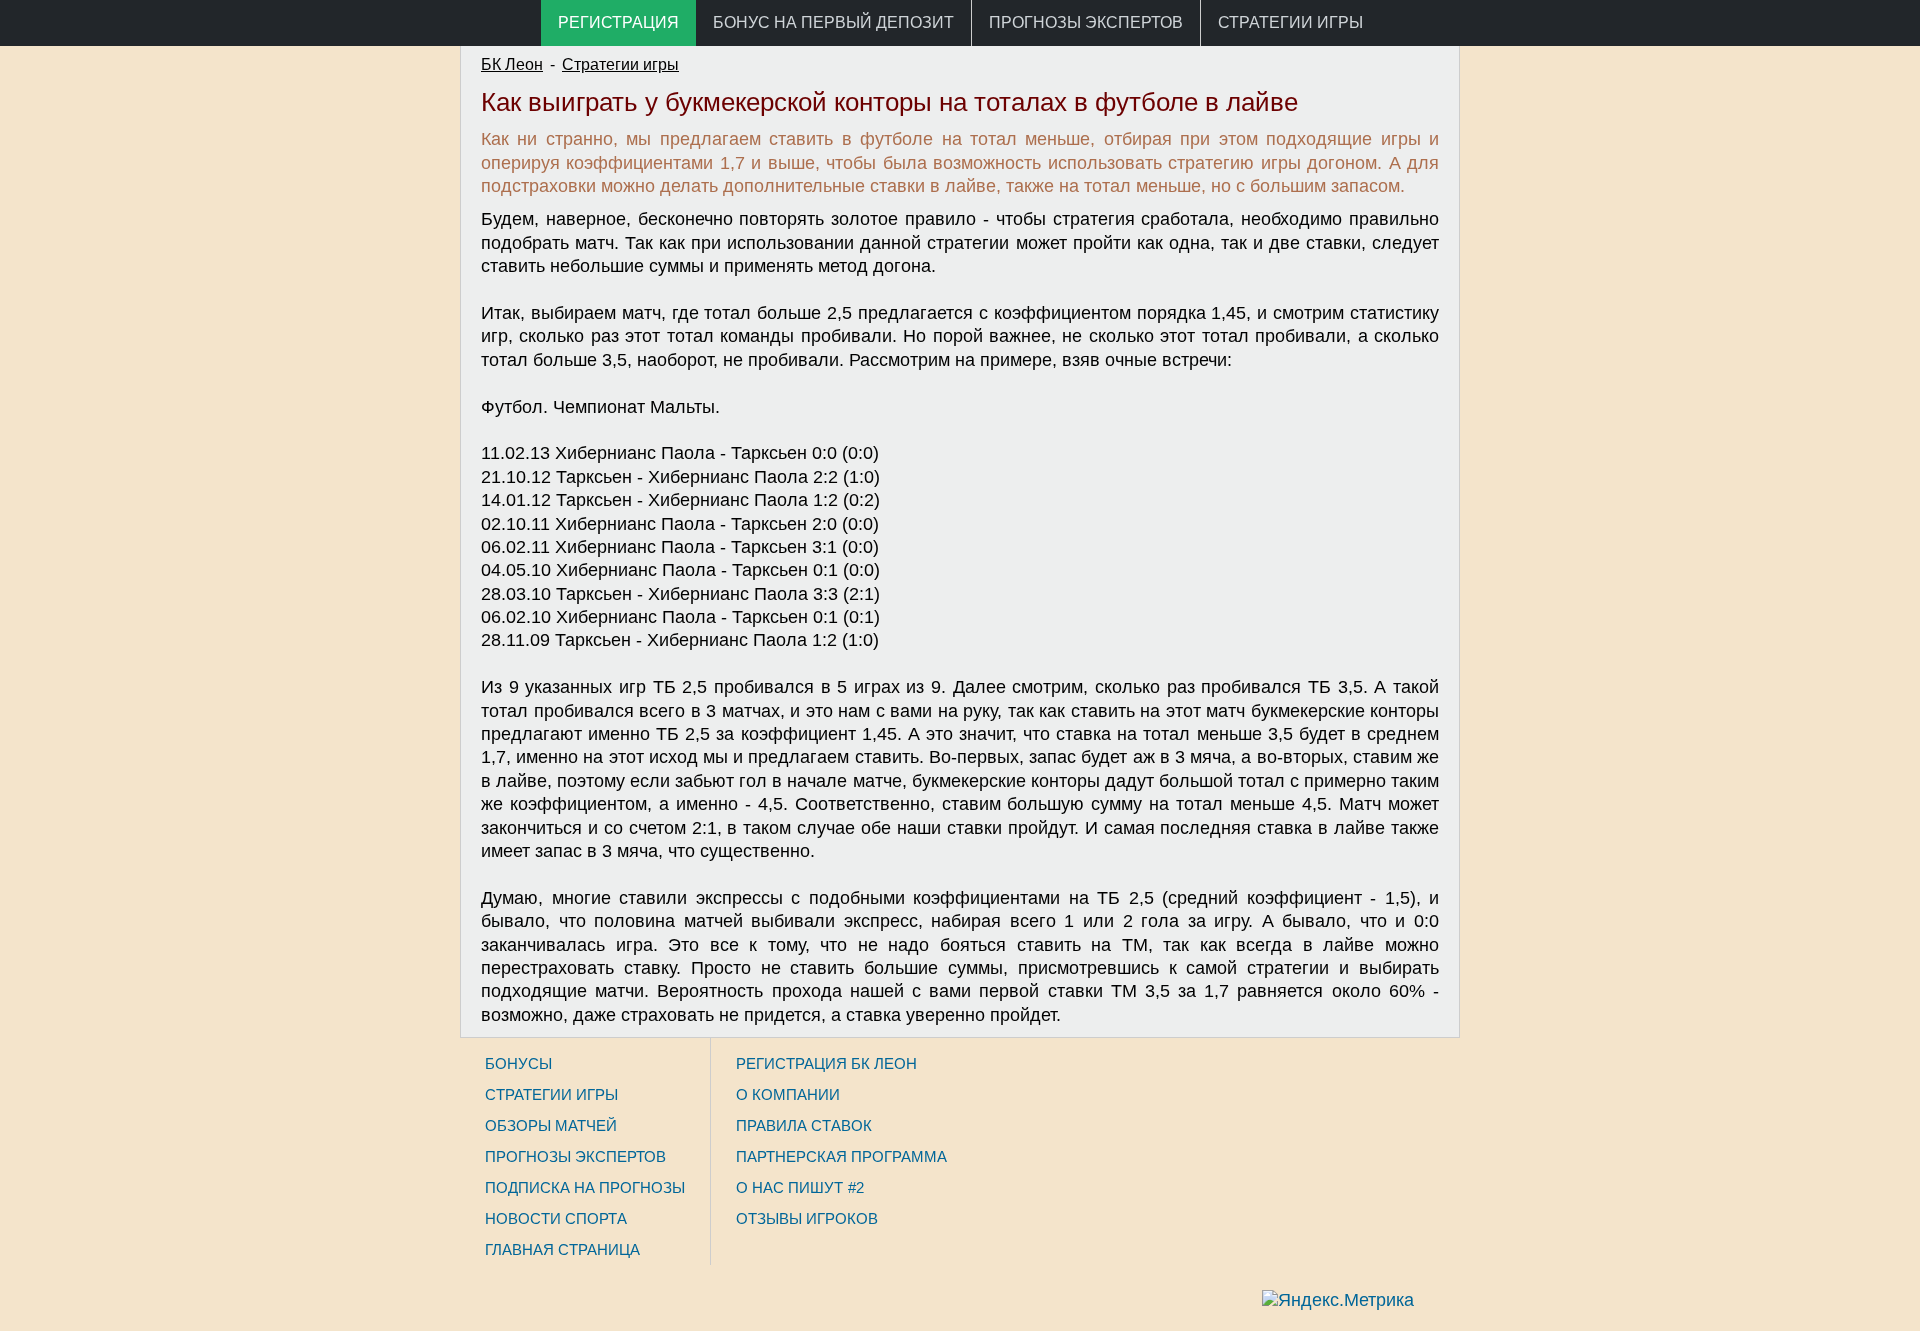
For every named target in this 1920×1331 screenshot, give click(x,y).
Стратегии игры (1290, 22)
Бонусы (518, 1063)
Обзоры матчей (551, 1125)
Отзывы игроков (807, 1218)
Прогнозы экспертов (1086, 22)
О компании (788, 1094)
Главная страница (562, 1249)
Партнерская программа (841, 1156)
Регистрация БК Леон (826, 1063)
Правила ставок (804, 1125)
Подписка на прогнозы (585, 1187)
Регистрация (618, 22)
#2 (856, 1187)
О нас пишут (789, 1187)
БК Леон (512, 64)
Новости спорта (556, 1218)
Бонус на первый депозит (833, 22)
